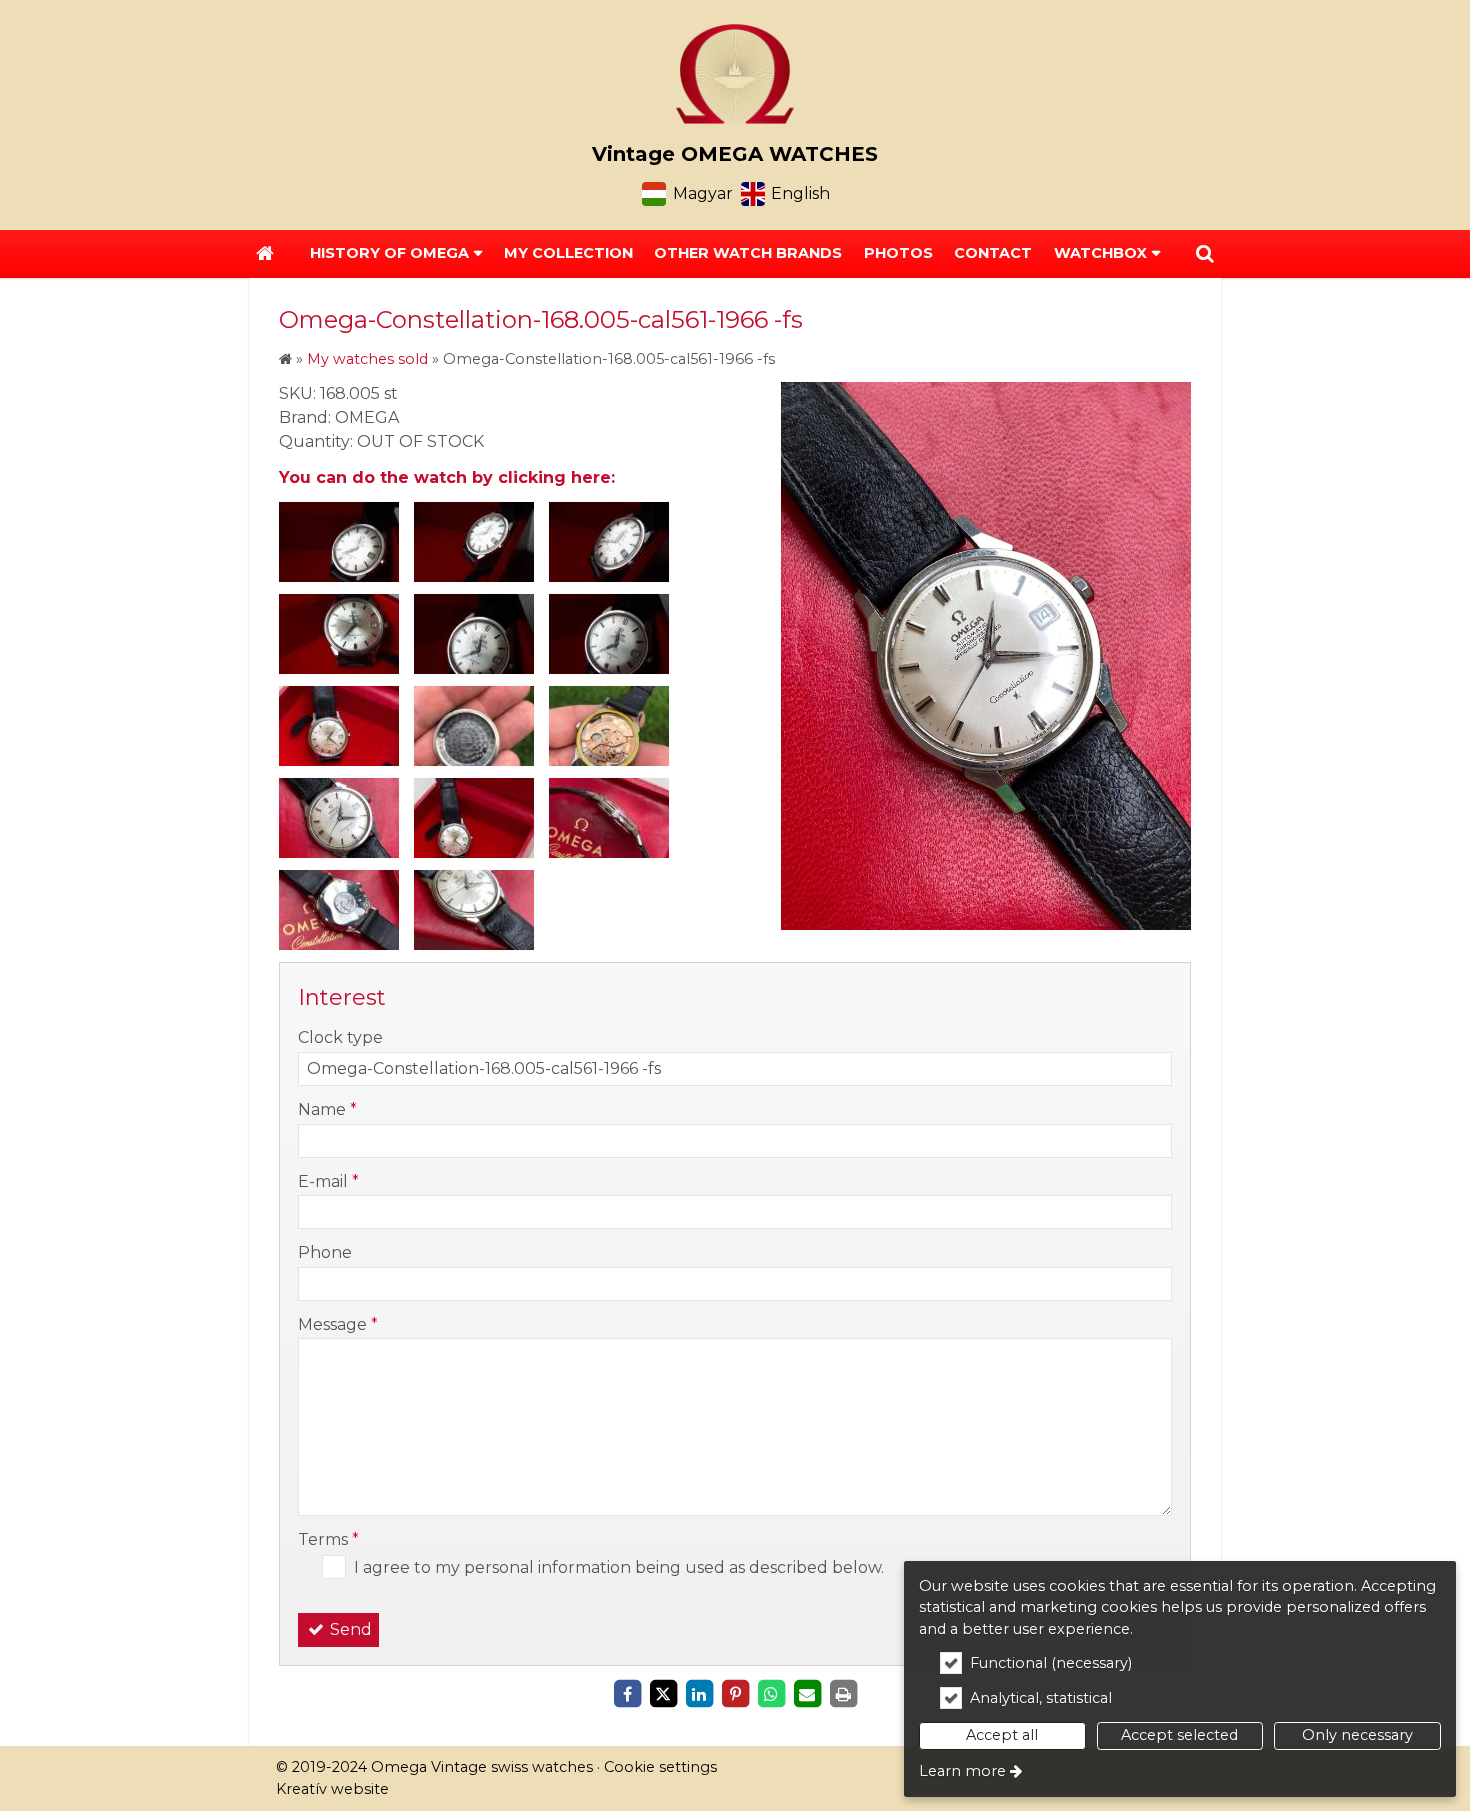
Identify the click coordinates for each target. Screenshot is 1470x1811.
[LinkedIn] (699, 1694)
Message (338, 1324)
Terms (328, 1539)
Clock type (340, 1037)
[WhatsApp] (771, 1694)
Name (327, 1109)
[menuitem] (265, 254)
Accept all (1002, 1735)
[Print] (843, 1694)
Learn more (962, 1771)
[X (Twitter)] (663, 1694)
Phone (325, 1252)
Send (349, 1629)
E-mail (328, 1181)
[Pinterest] (735, 1694)
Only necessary (1357, 1735)
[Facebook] (627, 1694)
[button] (1205, 254)
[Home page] (735, 74)
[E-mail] (807, 1694)
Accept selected (1179, 1735)
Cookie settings (660, 1767)
